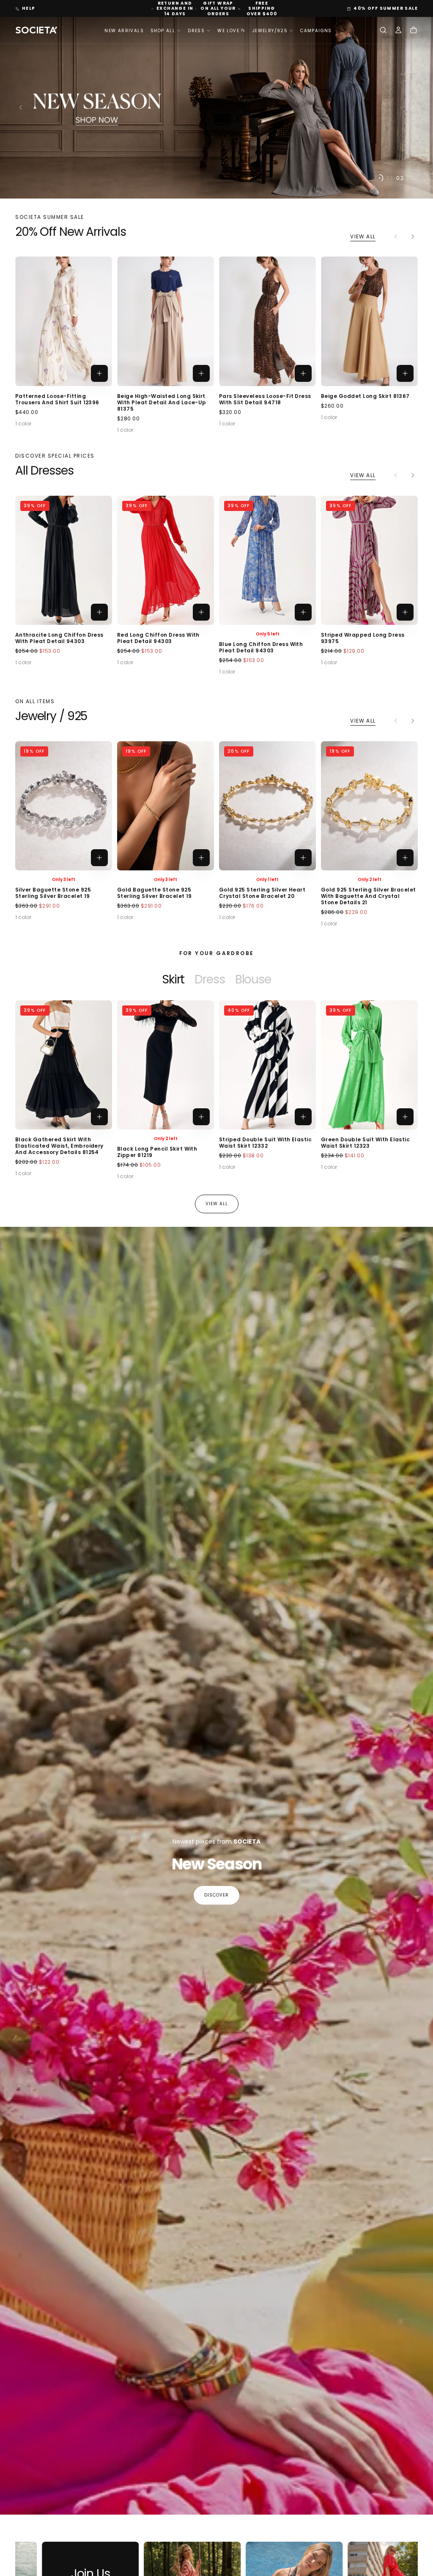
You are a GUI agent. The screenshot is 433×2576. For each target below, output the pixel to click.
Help (29, 8)
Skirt (173, 979)
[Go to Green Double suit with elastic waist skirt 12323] (369, 1065)
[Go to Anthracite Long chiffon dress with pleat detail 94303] (64, 560)
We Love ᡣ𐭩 (232, 31)
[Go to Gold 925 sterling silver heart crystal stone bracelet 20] (267, 806)
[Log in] (398, 31)
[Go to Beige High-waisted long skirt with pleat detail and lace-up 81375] (166, 321)
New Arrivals (124, 31)
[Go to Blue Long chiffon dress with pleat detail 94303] (267, 560)
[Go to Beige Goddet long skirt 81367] (369, 321)
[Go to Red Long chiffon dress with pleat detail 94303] (166, 560)
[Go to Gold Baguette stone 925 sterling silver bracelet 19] (166, 806)
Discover (216, 1895)
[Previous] (36, 1081)
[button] (383, 31)
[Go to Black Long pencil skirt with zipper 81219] (166, 1065)
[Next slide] (414, 108)
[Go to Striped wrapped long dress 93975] (369, 560)
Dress (210, 979)
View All (363, 236)
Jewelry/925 (270, 31)
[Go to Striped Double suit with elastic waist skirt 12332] (267, 1065)
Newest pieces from (216, 1842)
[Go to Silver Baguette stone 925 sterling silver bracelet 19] (64, 806)
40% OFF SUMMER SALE (386, 8)
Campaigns (316, 31)
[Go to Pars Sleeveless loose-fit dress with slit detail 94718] (267, 321)
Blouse (253, 979)
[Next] (413, 236)
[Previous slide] (19, 108)
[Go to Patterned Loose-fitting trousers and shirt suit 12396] (64, 321)
